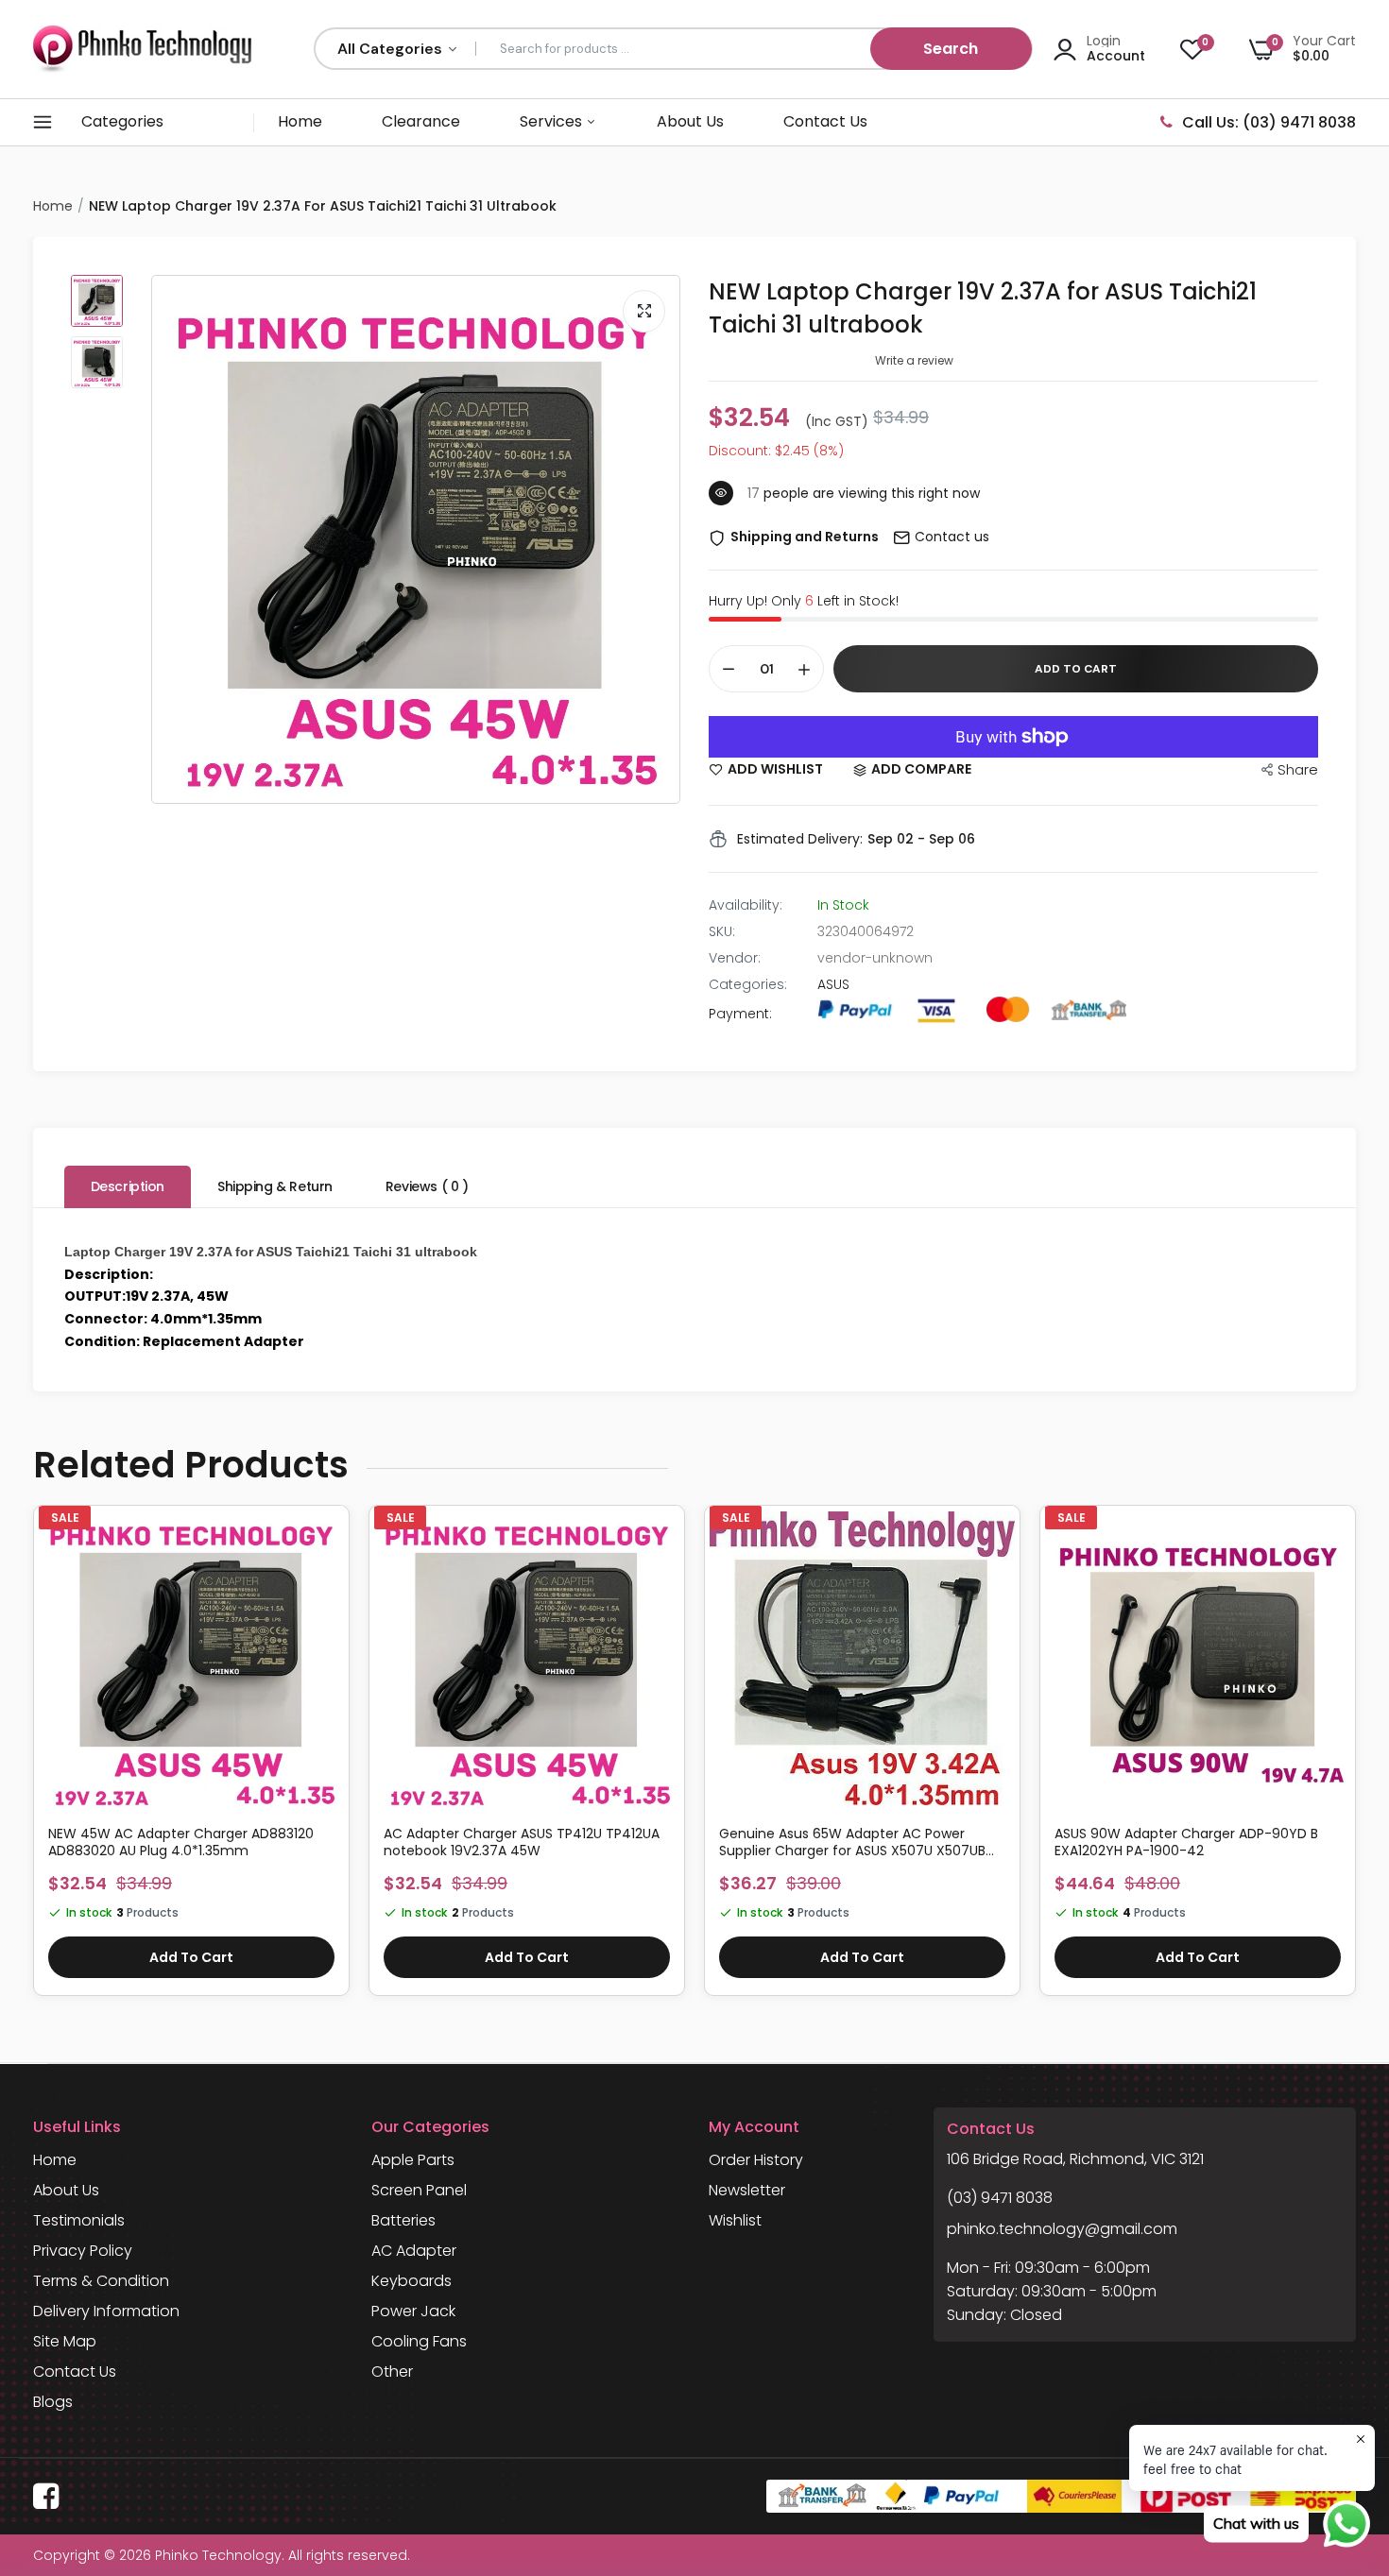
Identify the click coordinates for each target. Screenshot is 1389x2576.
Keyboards (412, 2281)
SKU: (722, 931)
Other (392, 2371)
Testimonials (79, 2220)
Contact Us (825, 121)
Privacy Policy (83, 2251)
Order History (756, 2160)
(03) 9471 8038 (1000, 2198)
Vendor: (735, 958)
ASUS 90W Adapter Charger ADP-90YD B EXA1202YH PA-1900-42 (1186, 1842)
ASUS (833, 984)
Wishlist (735, 2220)
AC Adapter (414, 2251)
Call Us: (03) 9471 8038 (1269, 122)
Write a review (914, 360)
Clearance (421, 121)
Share (1298, 769)
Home (300, 121)
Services (553, 121)
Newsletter (747, 2190)
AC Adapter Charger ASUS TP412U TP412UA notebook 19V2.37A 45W (522, 1842)
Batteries (403, 2220)
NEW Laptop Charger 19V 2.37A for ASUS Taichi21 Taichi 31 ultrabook (983, 308)
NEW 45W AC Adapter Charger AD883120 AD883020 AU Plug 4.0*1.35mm (181, 1842)
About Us (690, 121)
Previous (33, 1760)
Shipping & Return (275, 1186)
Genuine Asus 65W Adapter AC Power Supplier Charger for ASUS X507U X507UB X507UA (852, 1842)
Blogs (53, 2402)
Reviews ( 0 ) (427, 1186)
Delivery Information (106, 2311)
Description (128, 1186)
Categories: (748, 984)
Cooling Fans (419, 2341)
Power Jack (413, 2311)
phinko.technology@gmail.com (1062, 2229)
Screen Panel (419, 2190)
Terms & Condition (101, 2281)
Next (1356, 1760)
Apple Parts (413, 2160)
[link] (327, 1544)
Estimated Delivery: (800, 839)
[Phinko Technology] (142, 49)
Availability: (746, 905)
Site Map (65, 2341)
